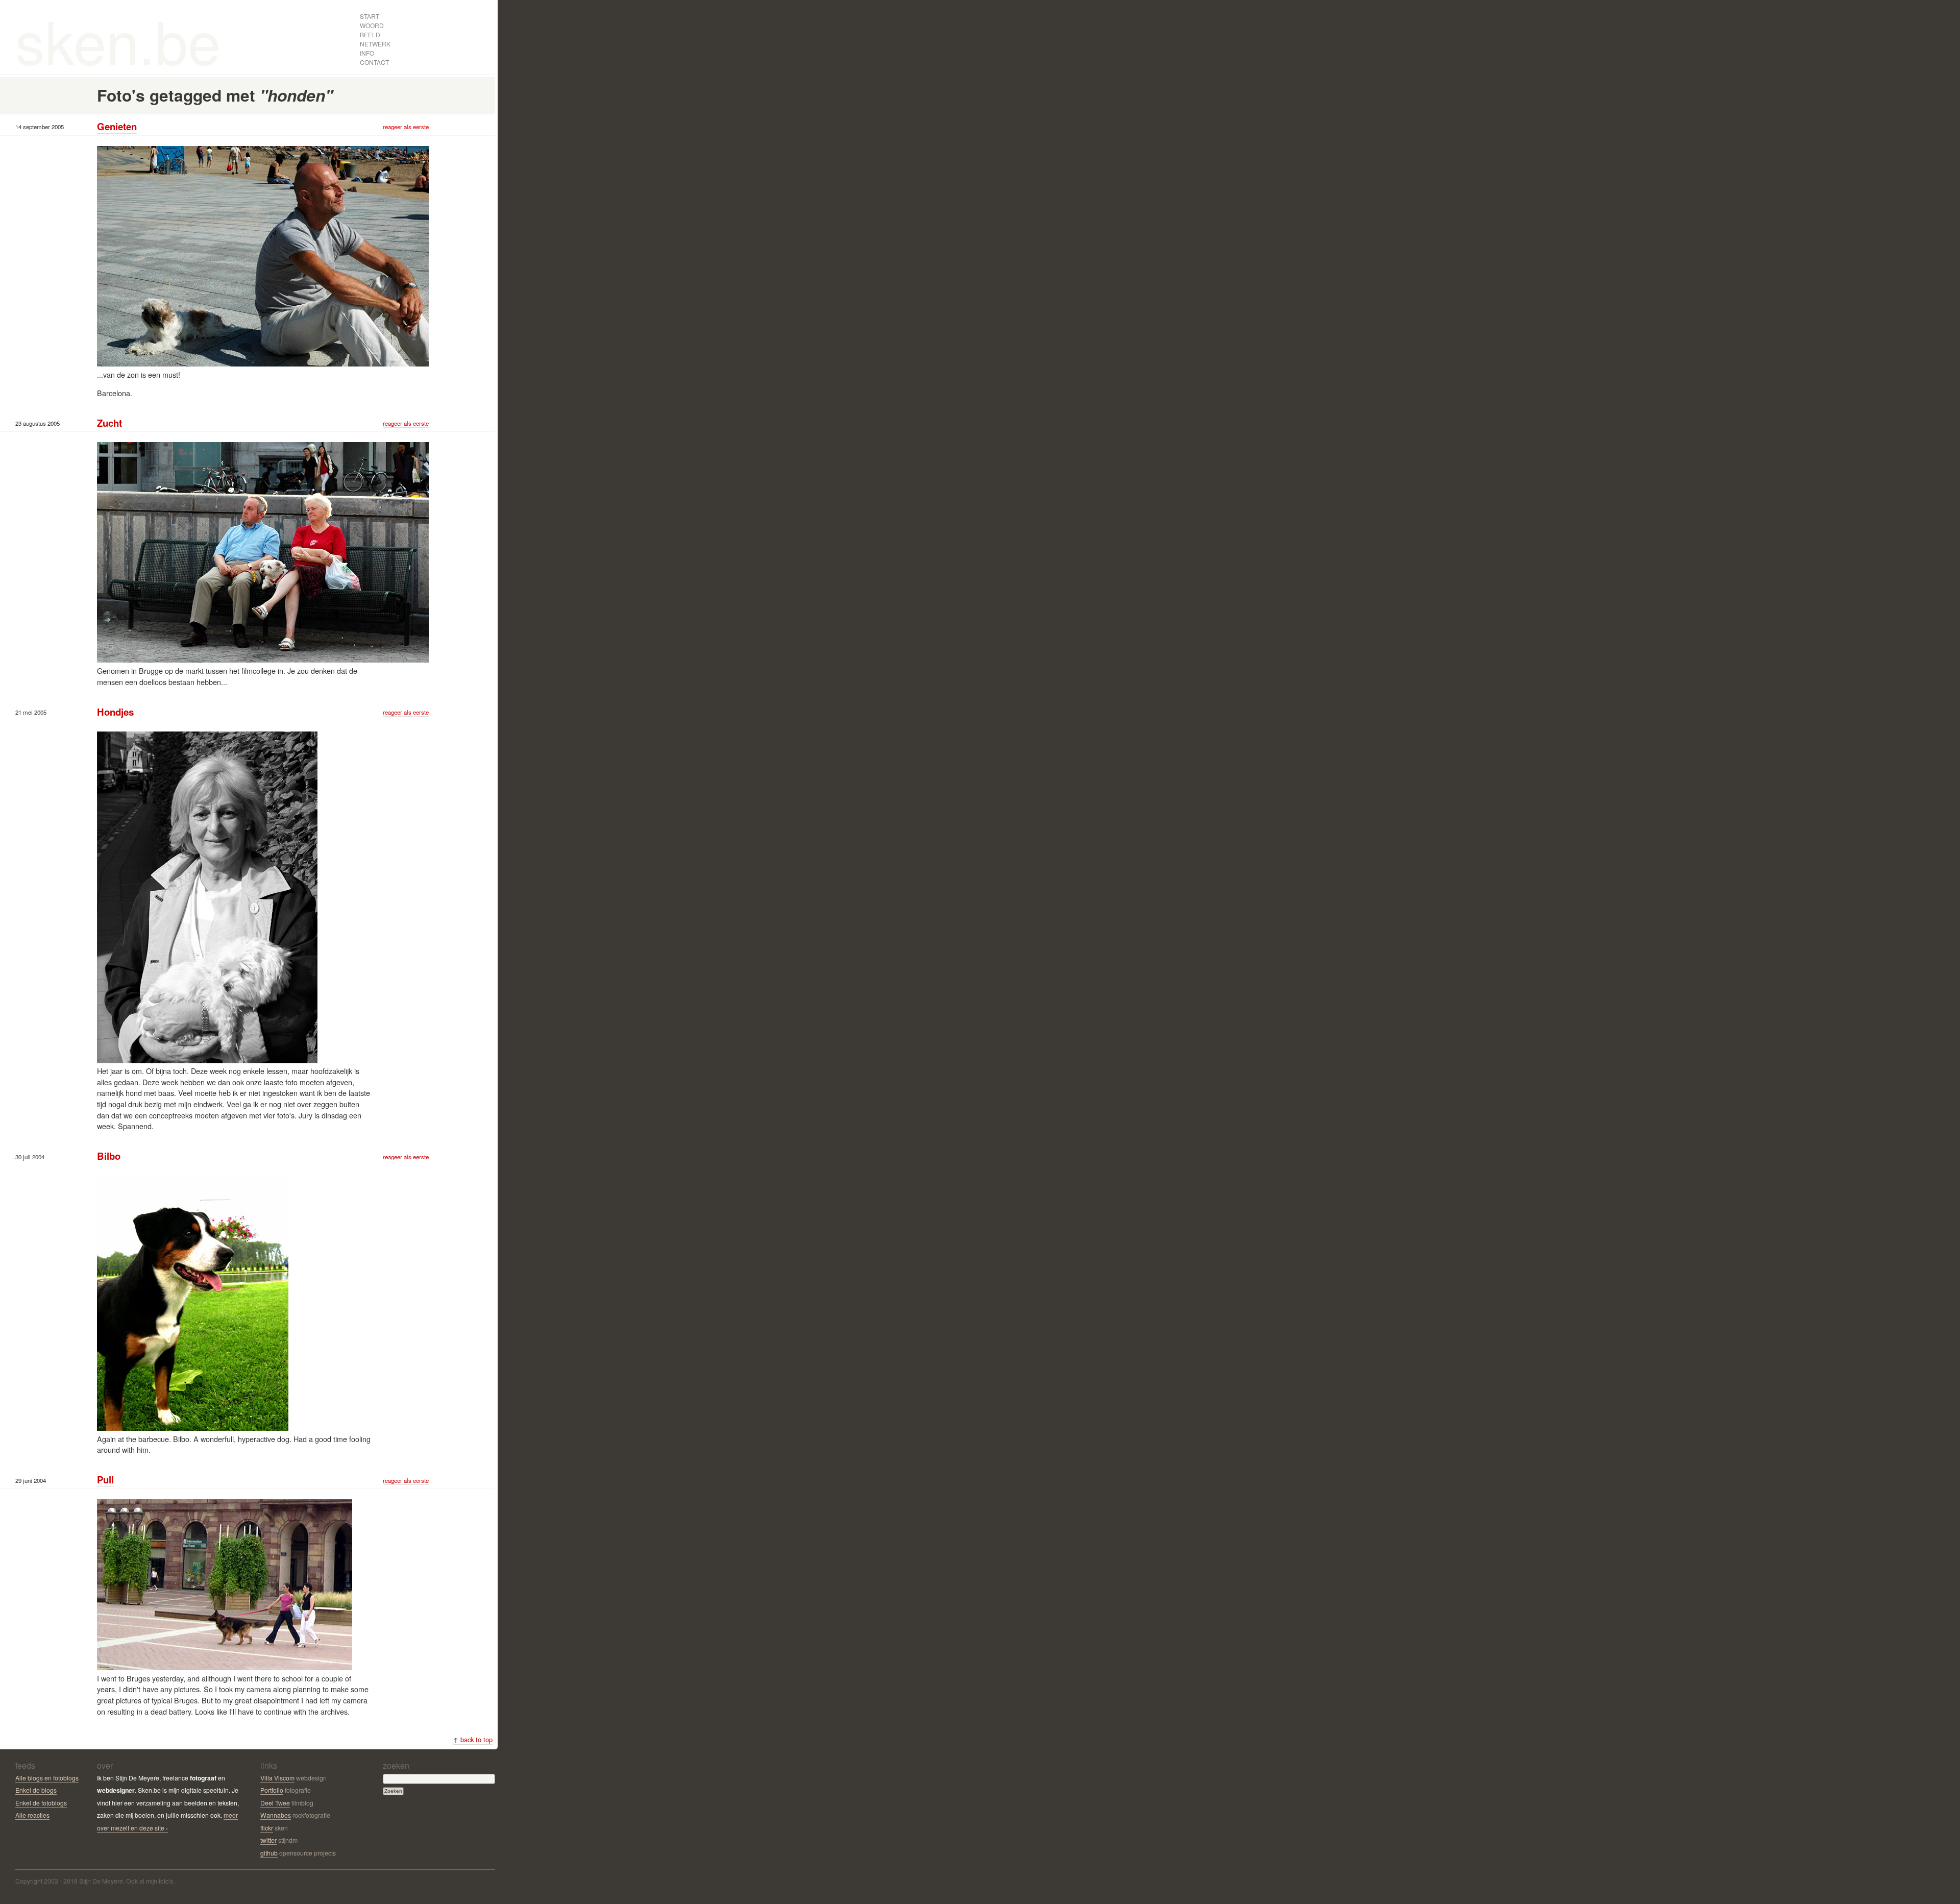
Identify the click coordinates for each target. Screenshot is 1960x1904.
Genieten (117, 126)
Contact (374, 62)
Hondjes (115, 712)
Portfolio (272, 1790)
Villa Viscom (277, 1778)
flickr (267, 1828)
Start (370, 16)
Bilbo (109, 1156)
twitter (268, 1840)
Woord (372, 25)
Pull (105, 1480)
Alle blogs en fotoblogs (47, 1778)
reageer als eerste (406, 127)
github (269, 1853)
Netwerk (375, 44)
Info (367, 53)
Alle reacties (32, 1815)
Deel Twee (275, 1803)
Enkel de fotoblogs (41, 1803)
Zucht (109, 423)
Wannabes (276, 1815)
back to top (473, 1739)
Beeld (370, 34)
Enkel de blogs (36, 1790)
